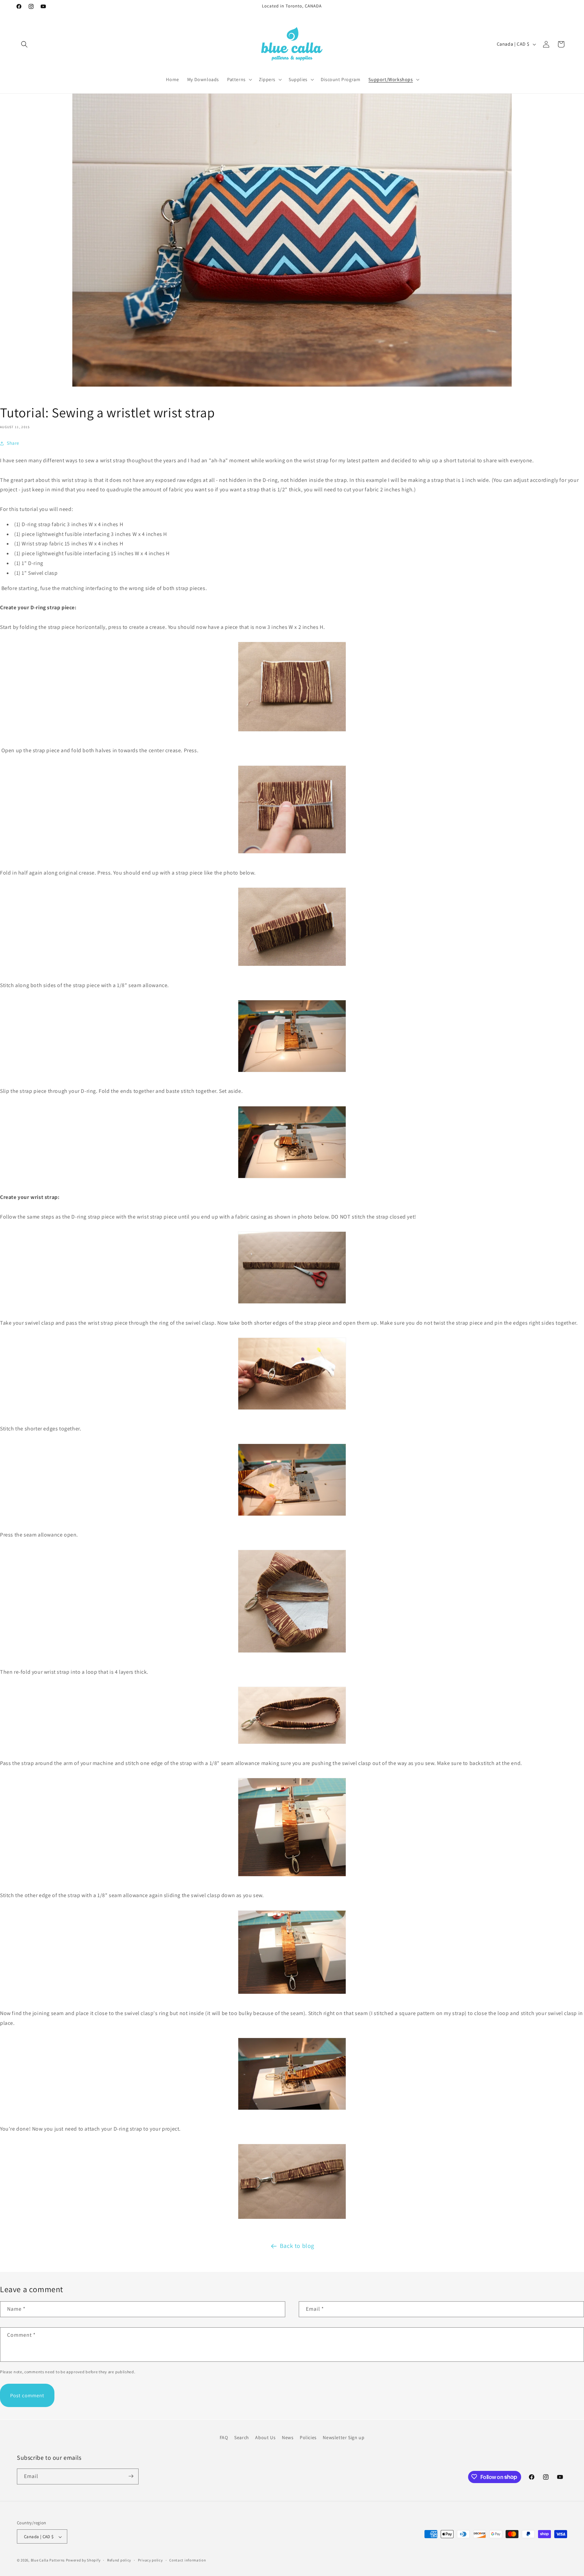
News (288, 2437)
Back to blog (297, 2246)
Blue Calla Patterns (48, 2560)
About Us (265, 2437)
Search (242, 2437)
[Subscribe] (131, 2476)
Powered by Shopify (83, 2560)
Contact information (188, 2560)
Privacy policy (150, 2560)
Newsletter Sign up (344, 2437)
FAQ (224, 2437)
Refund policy (119, 2560)
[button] (24, 44)
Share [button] (13, 443)
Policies (308, 2437)
